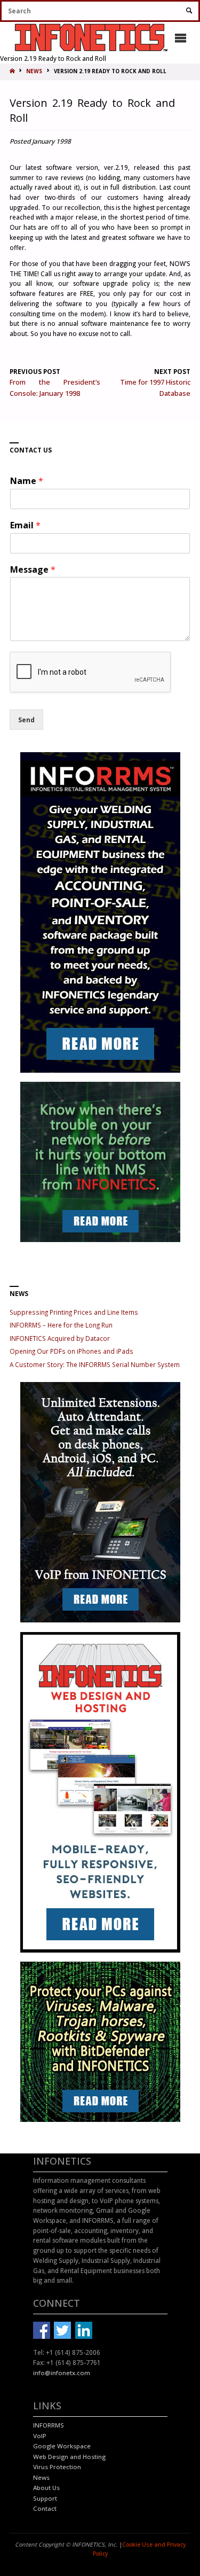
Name (27, 481)
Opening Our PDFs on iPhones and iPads (71, 1351)
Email (25, 525)
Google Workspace (62, 2446)
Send (26, 720)
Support (45, 2498)
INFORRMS (49, 2425)
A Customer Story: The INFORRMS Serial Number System (95, 1364)
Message (33, 570)
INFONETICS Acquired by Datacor (60, 1338)
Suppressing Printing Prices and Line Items (74, 1312)
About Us (46, 2488)
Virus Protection (57, 2467)
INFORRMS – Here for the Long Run (61, 1325)
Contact (45, 2508)
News (41, 2477)
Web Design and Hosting (69, 2457)
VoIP (40, 2436)
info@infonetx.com (62, 2373)
